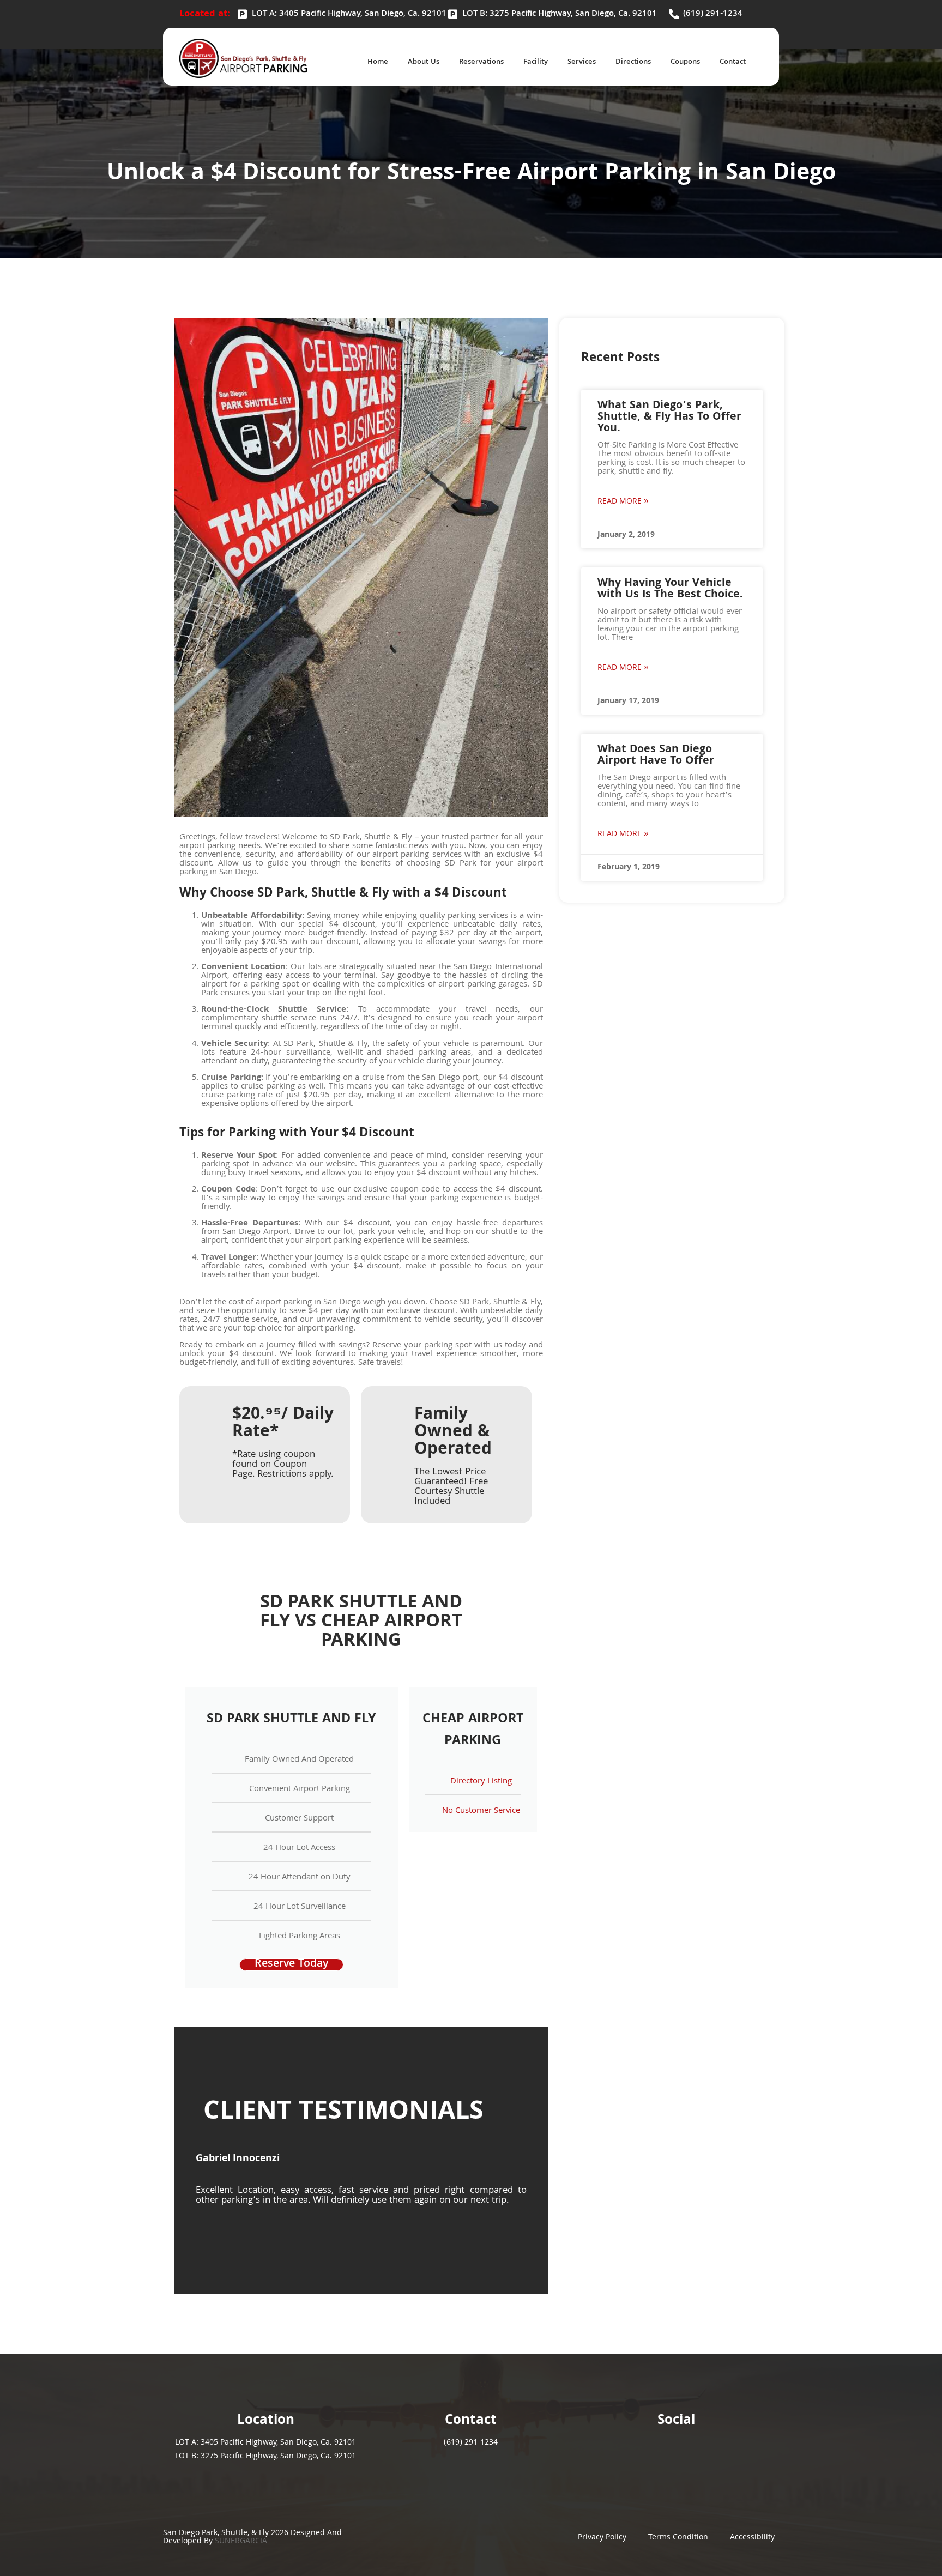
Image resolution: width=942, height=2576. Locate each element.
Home (378, 62)
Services (582, 62)
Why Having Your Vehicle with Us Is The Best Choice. (670, 589)
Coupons (685, 62)
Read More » (623, 502)
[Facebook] (647, 2453)
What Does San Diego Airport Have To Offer (656, 756)
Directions (633, 62)
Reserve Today (291, 1965)
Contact (733, 62)
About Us (424, 62)
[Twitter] (677, 2453)
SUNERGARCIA (241, 2542)
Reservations (481, 62)
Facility (536, 62)
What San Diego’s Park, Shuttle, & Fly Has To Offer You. (669, 418)
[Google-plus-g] (706, 2453)
